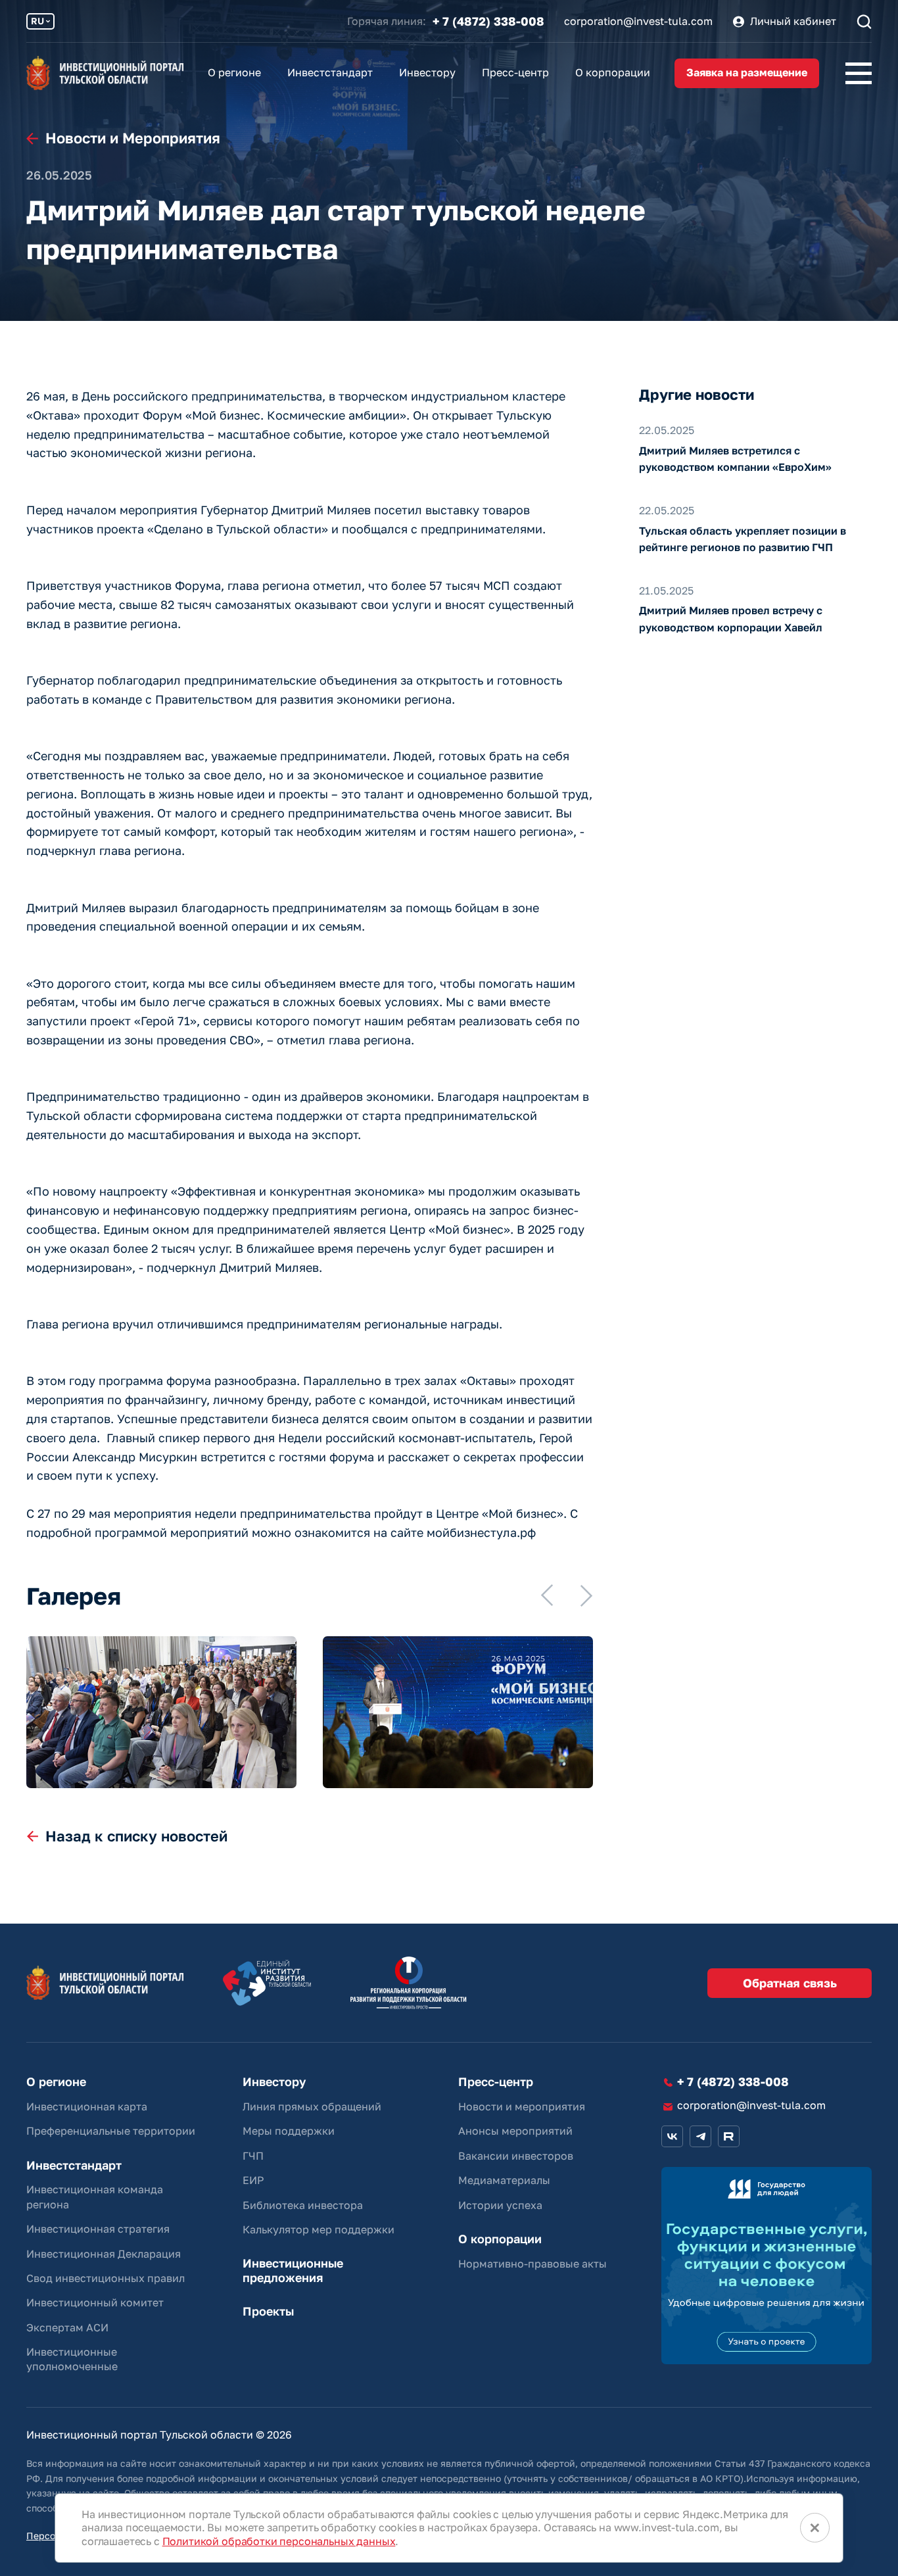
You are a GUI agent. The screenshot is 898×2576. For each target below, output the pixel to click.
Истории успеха (500, 2205)
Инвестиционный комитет (95, 2302)
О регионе (234, 72)
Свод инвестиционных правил (106, 2278)
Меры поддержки (289, 2131)
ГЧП (253, 2156)
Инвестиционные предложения (293, 2271)
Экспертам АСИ (67, 2327)
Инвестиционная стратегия (98, 2229)
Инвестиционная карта (87, 2106)
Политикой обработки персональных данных (279, 2541)
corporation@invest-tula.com (638, 21)
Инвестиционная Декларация (104, 2254)
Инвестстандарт (330, 72)
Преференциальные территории (111, 2131)
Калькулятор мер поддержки (319, 2229)
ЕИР (253, 2180)
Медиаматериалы (504, 2180)
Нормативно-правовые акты (532, 2264)
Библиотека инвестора (303, 2205)
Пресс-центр (515, 72)
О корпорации (613, 72)
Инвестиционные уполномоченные (72, 2359)
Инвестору (427, 72)
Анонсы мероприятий (515, 2131)
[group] (161, 1712)
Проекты (268, 2311)
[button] (547, 1595)
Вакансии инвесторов (516, 2156)
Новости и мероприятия (522, 2106)
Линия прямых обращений (312, 2106)
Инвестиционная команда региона (95, 2197)
